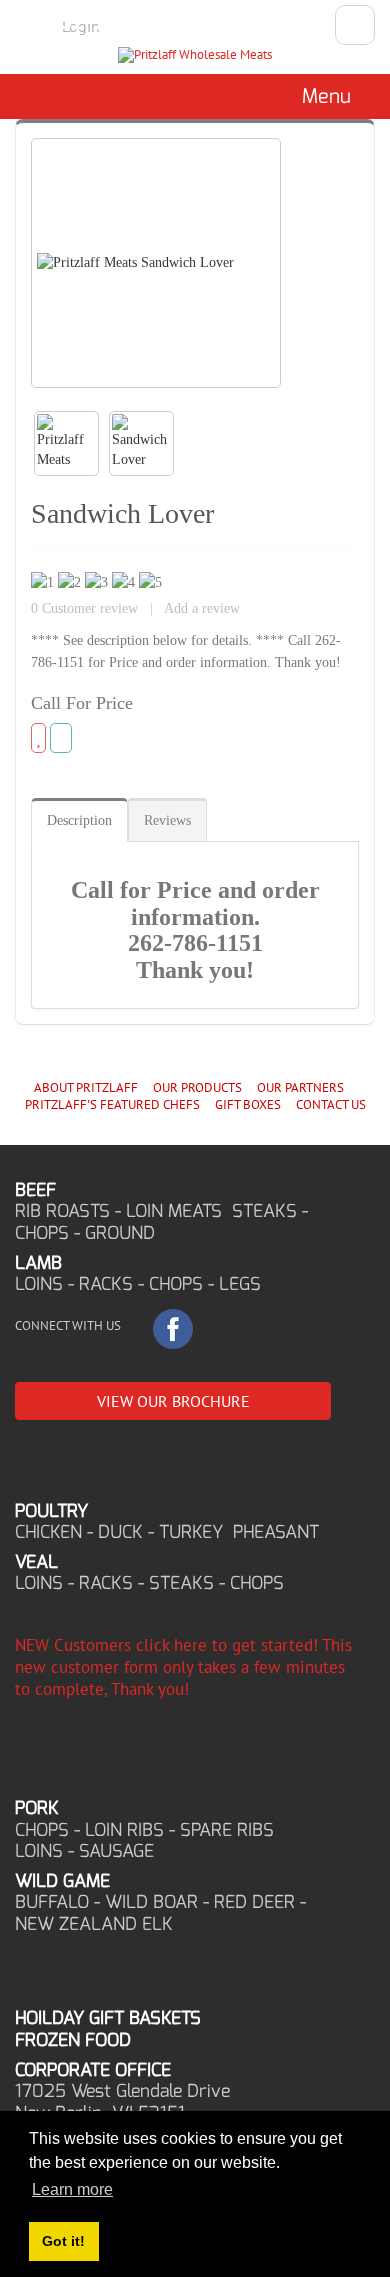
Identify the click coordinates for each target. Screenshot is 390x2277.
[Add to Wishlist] (38, 738)
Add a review (202, 608)
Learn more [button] (72, 2189)
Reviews (167, 820)
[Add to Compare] (61, 738)
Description (79, 820)
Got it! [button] (63, 2241)
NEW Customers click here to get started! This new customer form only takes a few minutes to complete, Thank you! (183, 1667)
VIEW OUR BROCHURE (173, 1401)
